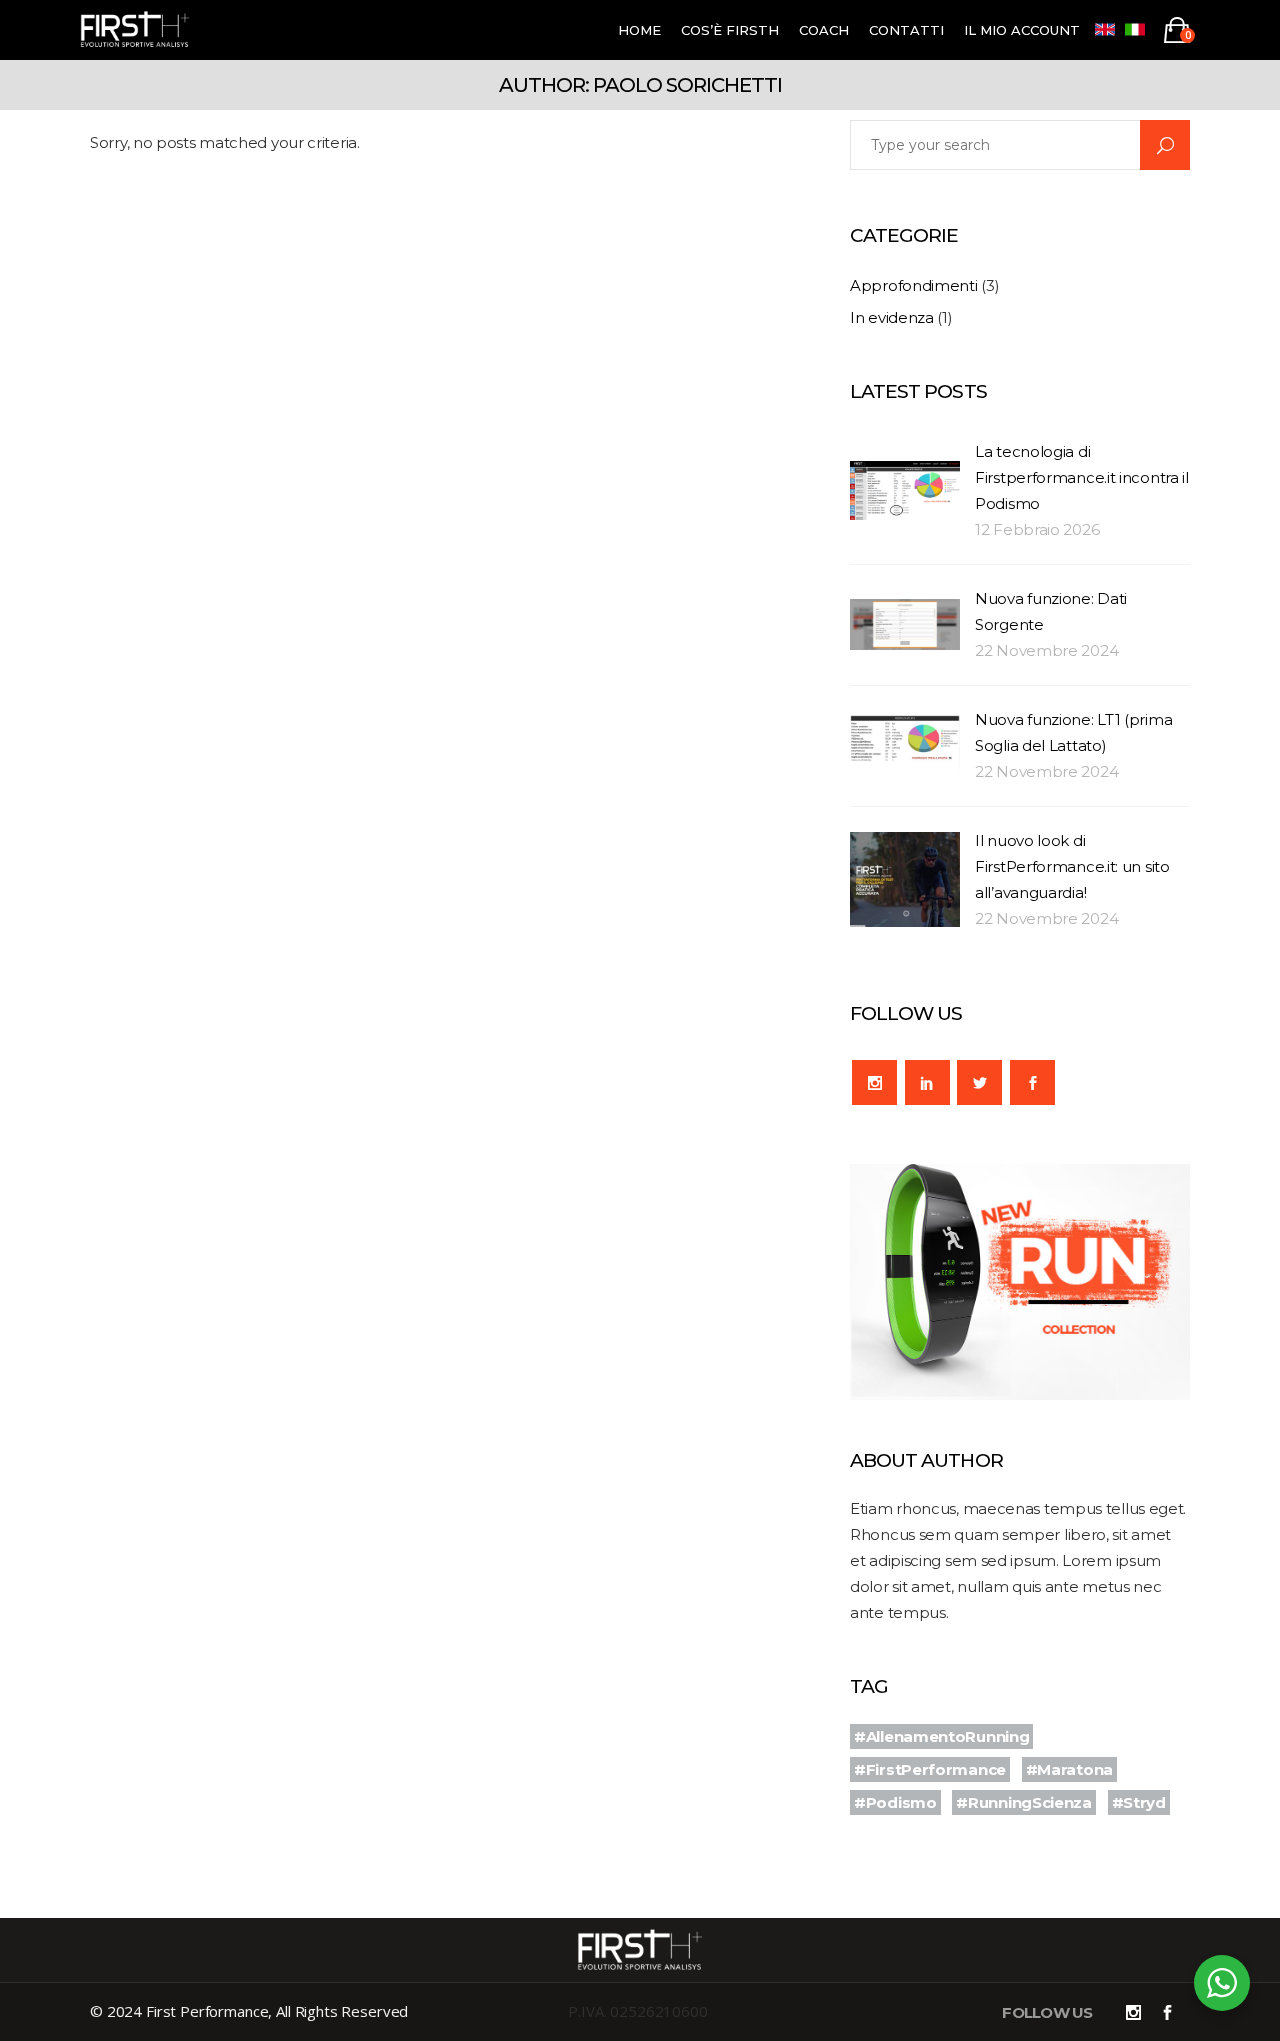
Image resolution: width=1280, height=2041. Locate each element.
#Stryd (1139, 1802)
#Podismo (895, 1802)
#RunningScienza (1024, 1802)
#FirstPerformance (930, 1769)
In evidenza (892, 317)
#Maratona (1069, 1769)
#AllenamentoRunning (941, 1736)
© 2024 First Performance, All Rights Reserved (249, 2011)
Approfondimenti (914, 285)
